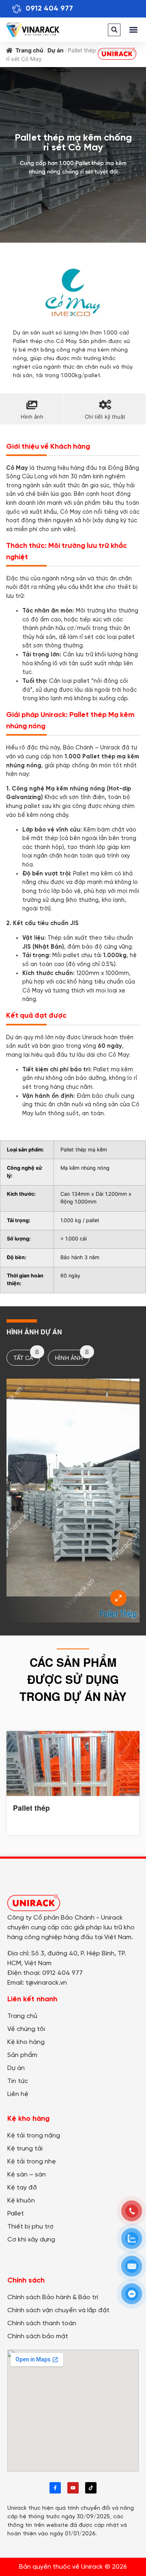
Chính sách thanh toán (42, 2323)
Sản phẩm (22, 2055)
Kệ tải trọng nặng (34, 2136)
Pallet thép (31, 1808)
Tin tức (18, 2081)
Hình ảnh (72, 1355)
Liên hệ (18, 2094)
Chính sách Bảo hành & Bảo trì (53, 2297)
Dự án (56, 50)
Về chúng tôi (26, 2029)
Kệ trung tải (25, 2149)
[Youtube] (73, 2488)
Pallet (16, 2214)
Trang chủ (29, 50)
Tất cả (26, 1355)
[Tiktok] (91, 2488)
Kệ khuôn (21, 2201)
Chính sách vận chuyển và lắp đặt (58, 2310)
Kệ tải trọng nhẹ (32, 2162)
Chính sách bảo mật (38, 2336)
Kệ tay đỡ (22, 2188)
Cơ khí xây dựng (31, 2240)
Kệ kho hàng (26, 2042)
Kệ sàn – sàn (27, 2175)
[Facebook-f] (55, 2488)
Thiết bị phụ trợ (30, 2227)
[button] (114, 30)
